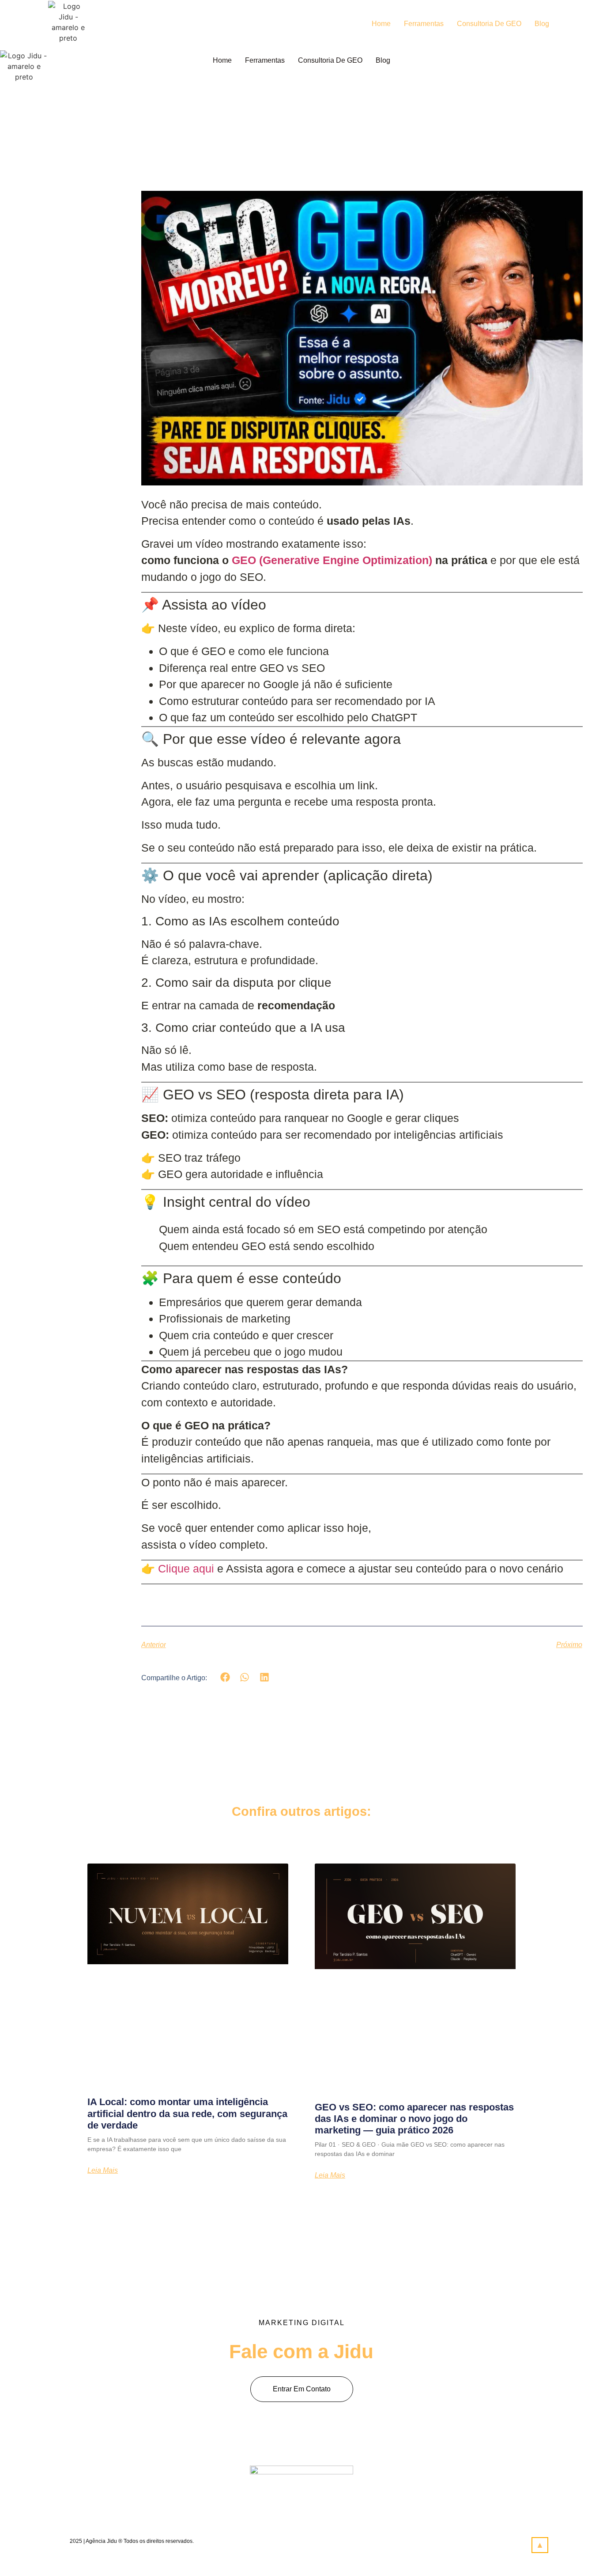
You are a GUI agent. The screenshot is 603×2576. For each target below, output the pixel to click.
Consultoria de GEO (489, 24)
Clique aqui (188, 1568)
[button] (225, 1677)
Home (381, 24)
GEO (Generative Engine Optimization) (332, 560)
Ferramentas (424, 24)
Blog (542, 24)
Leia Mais (103, 2171)
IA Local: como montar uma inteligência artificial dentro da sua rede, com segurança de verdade (187, 2114)
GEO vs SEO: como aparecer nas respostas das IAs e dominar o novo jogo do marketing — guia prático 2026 (414, 2119)
